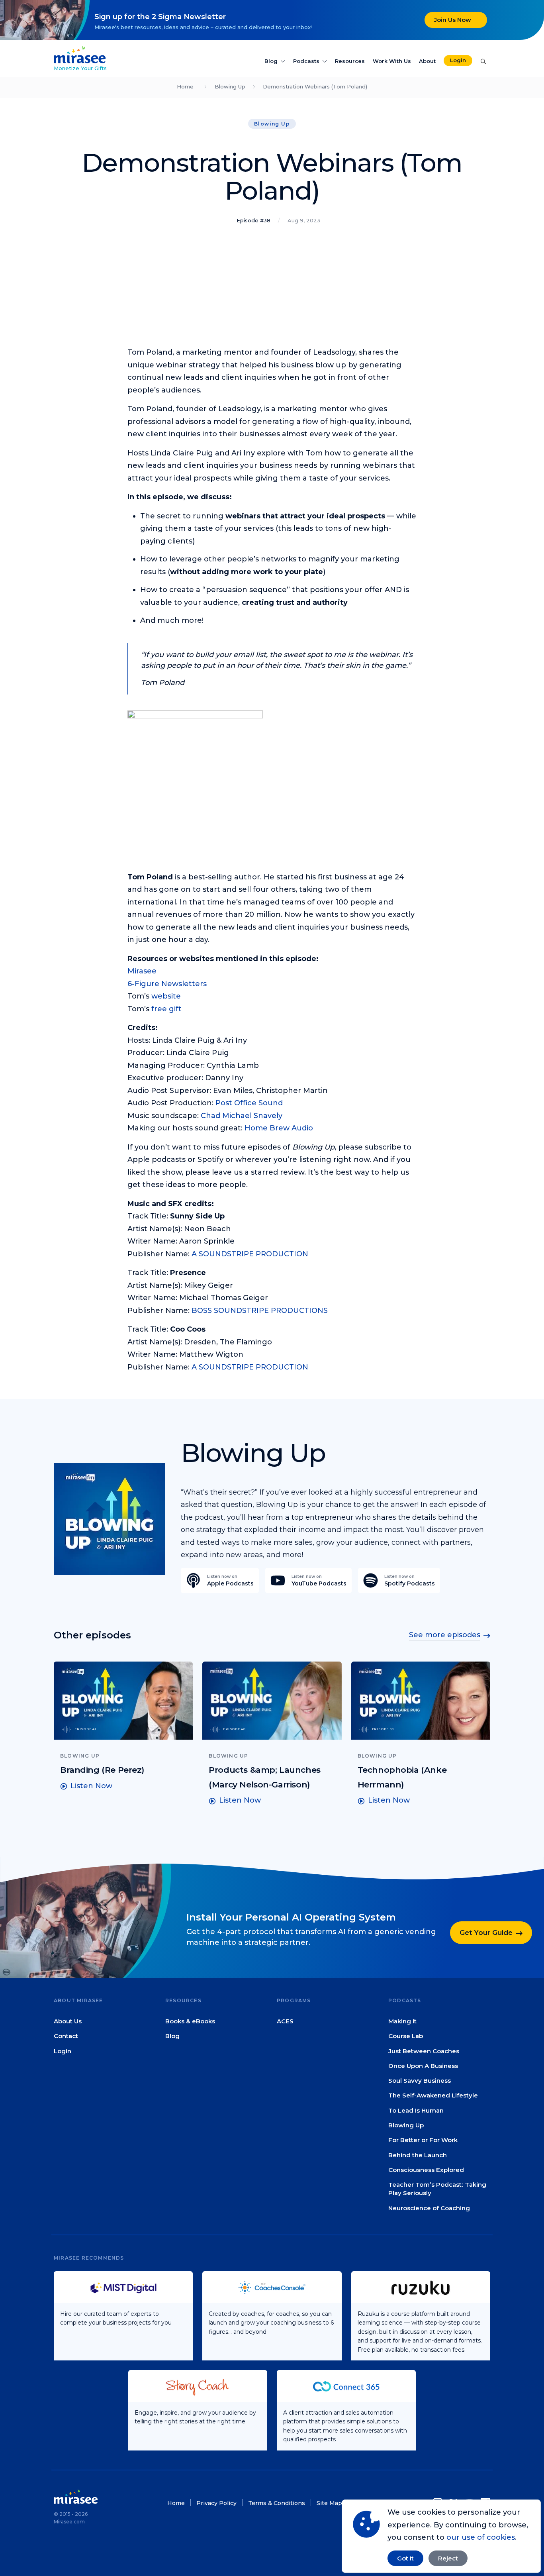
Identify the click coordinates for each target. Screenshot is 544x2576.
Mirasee (142, 971)
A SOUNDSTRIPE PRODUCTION (250, 1254)
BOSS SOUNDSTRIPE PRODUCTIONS (260, 1311)
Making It (402, 2021)
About (427, 61)
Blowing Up (230, 86)
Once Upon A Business (423, 2066)
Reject (448, 2558)
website (166, 996)
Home (185, 86)
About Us (68, 2021)
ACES (285, 2021)
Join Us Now (453, 20)
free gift (166, 1009)
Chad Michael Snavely (242, 1116)
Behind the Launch (418, 2155)
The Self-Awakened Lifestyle (433, 2096)
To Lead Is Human (416, 2110)
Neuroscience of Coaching (429, 2208)
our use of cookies (481, 2537)
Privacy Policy (216, 2503)
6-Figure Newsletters (167, 984)
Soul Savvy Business (420, 2081)
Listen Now (91, 1786)
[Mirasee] (80, 54)
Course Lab (406, 2036)
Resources (350, 61)
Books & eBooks (190, 2021)
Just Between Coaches (424, 2051)
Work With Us (392, 61)
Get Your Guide (486, 1933)
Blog (271, 61)
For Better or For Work (423, 2140)
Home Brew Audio (279, 1128)
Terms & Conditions (277, 2503)
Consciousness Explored (426, 2170)
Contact (66, 2036)
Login (458, 60)
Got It (405, 2558)
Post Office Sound (249, 1103)
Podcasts (306, 61)
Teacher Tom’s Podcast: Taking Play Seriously (437, 2189)
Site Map (329, 2503)
